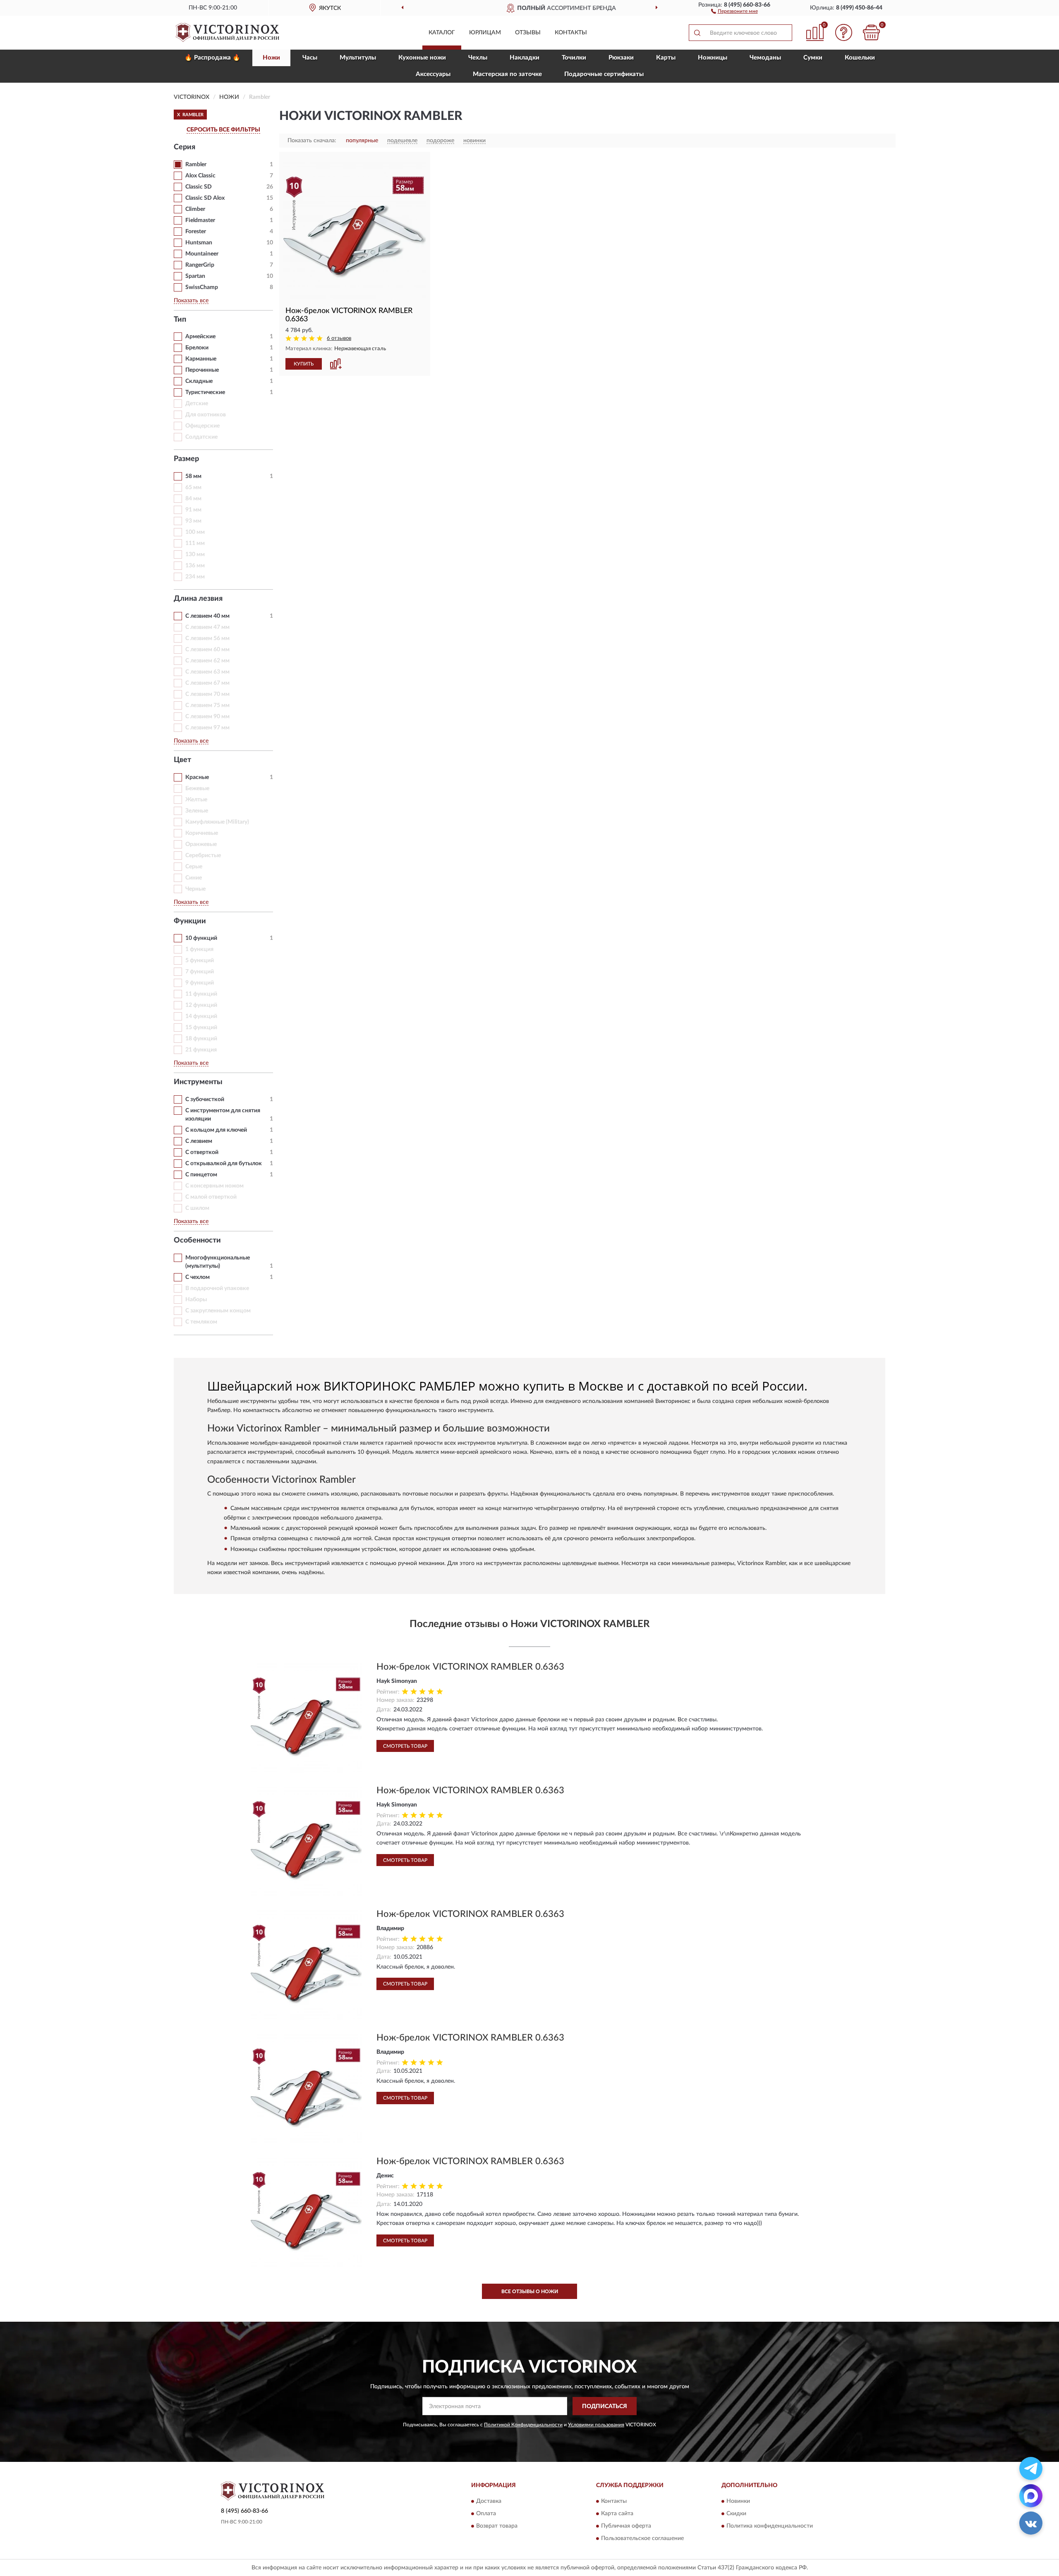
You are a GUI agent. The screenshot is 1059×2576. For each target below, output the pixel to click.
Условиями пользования (596, 2425)
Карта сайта (617, 2514)
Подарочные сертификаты (604, 74)
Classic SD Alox (205, 198)
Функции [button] (190, 921)
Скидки (736, 2514)
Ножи (271, 58)
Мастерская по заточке (507, 74)
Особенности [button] (197, 1240)
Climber (195, 209)
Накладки (525, 58)
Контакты (571, 33)
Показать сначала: (312, 141)
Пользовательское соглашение (642, 2538)
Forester (196, 232)
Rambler (196, 165)
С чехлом (198, 1277)
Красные (197, 777)
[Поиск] (697, 33)
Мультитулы (358, 58)
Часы (310, 58)
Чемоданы (765, 58)
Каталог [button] (442, 33)
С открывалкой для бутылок (224, 1164)
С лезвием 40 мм (207, 616)
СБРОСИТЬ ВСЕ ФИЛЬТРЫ (223, 130)
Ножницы (713, 58)
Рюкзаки (621, 58)
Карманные (201, 359)
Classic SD (199, 187)
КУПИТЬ (304, 364)
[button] (734, 11)
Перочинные (202, 370)
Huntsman (199, 243)
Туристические (205, 392)
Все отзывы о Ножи (530, 2292)
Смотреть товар (405, 1746)
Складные (199, 381)
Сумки (813, 58)
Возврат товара (497, 2526)
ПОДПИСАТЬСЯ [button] (605, 2406)
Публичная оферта (626, 2526)
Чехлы (478, 58)
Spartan (195, 276)
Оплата (486, 2514)
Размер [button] (186, 459)
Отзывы (528, 33)
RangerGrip (200, 265)
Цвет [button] (182, 760)
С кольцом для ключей (216, 1130)
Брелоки (197, 348)
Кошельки (860, 58)
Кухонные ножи (422, 58)
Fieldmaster (200, 220)
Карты (666, 58)
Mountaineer (202, 254)
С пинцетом (201, 1175)
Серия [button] (184, 147)
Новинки (738, 2501)
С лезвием (199, 1141)
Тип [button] (180, 320)
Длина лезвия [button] (198, 599)
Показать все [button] (191, 301)
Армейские (200, 337)
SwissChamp (202, 287)
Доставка (489, 2501)
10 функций (201, 938)
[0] (872, 32)
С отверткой (202, 1152)
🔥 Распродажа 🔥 (212, 58)
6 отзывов (339, 338)
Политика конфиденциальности (770, 2526)
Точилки (574, 58)
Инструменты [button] (198, 1082)
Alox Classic (200, 176)
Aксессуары (433, 74)
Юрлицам (485, 33)
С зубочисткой (205, 1099)
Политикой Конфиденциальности (523, 2425)
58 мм (193, 476)
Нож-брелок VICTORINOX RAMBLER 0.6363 (470, 1667)
